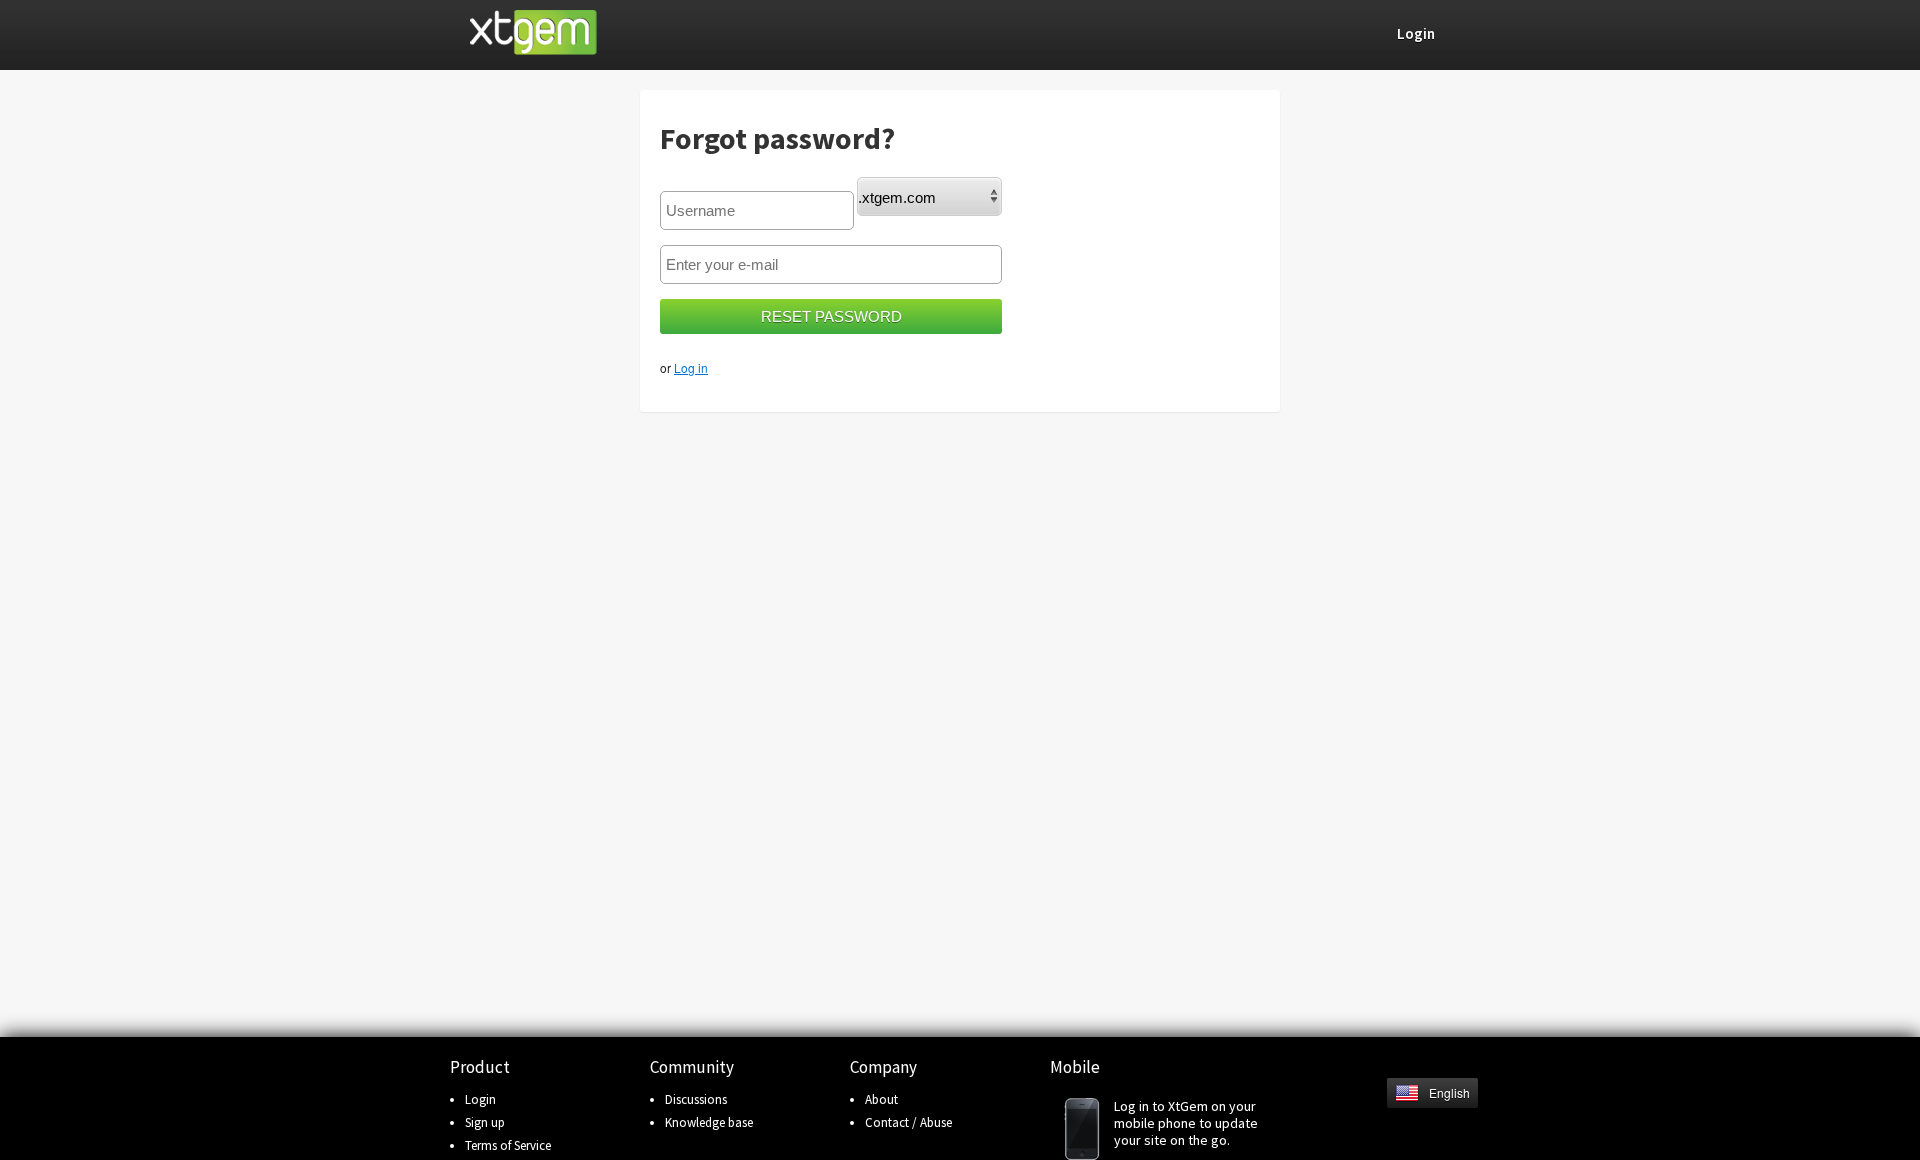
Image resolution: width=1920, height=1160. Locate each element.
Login (480, 1099)
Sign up (485, 1122)
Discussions (696, 1099)
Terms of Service (508, 1145)
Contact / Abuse (908, 1122)
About (881, 1099)
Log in (691, 367)
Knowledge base (709, 1122)
